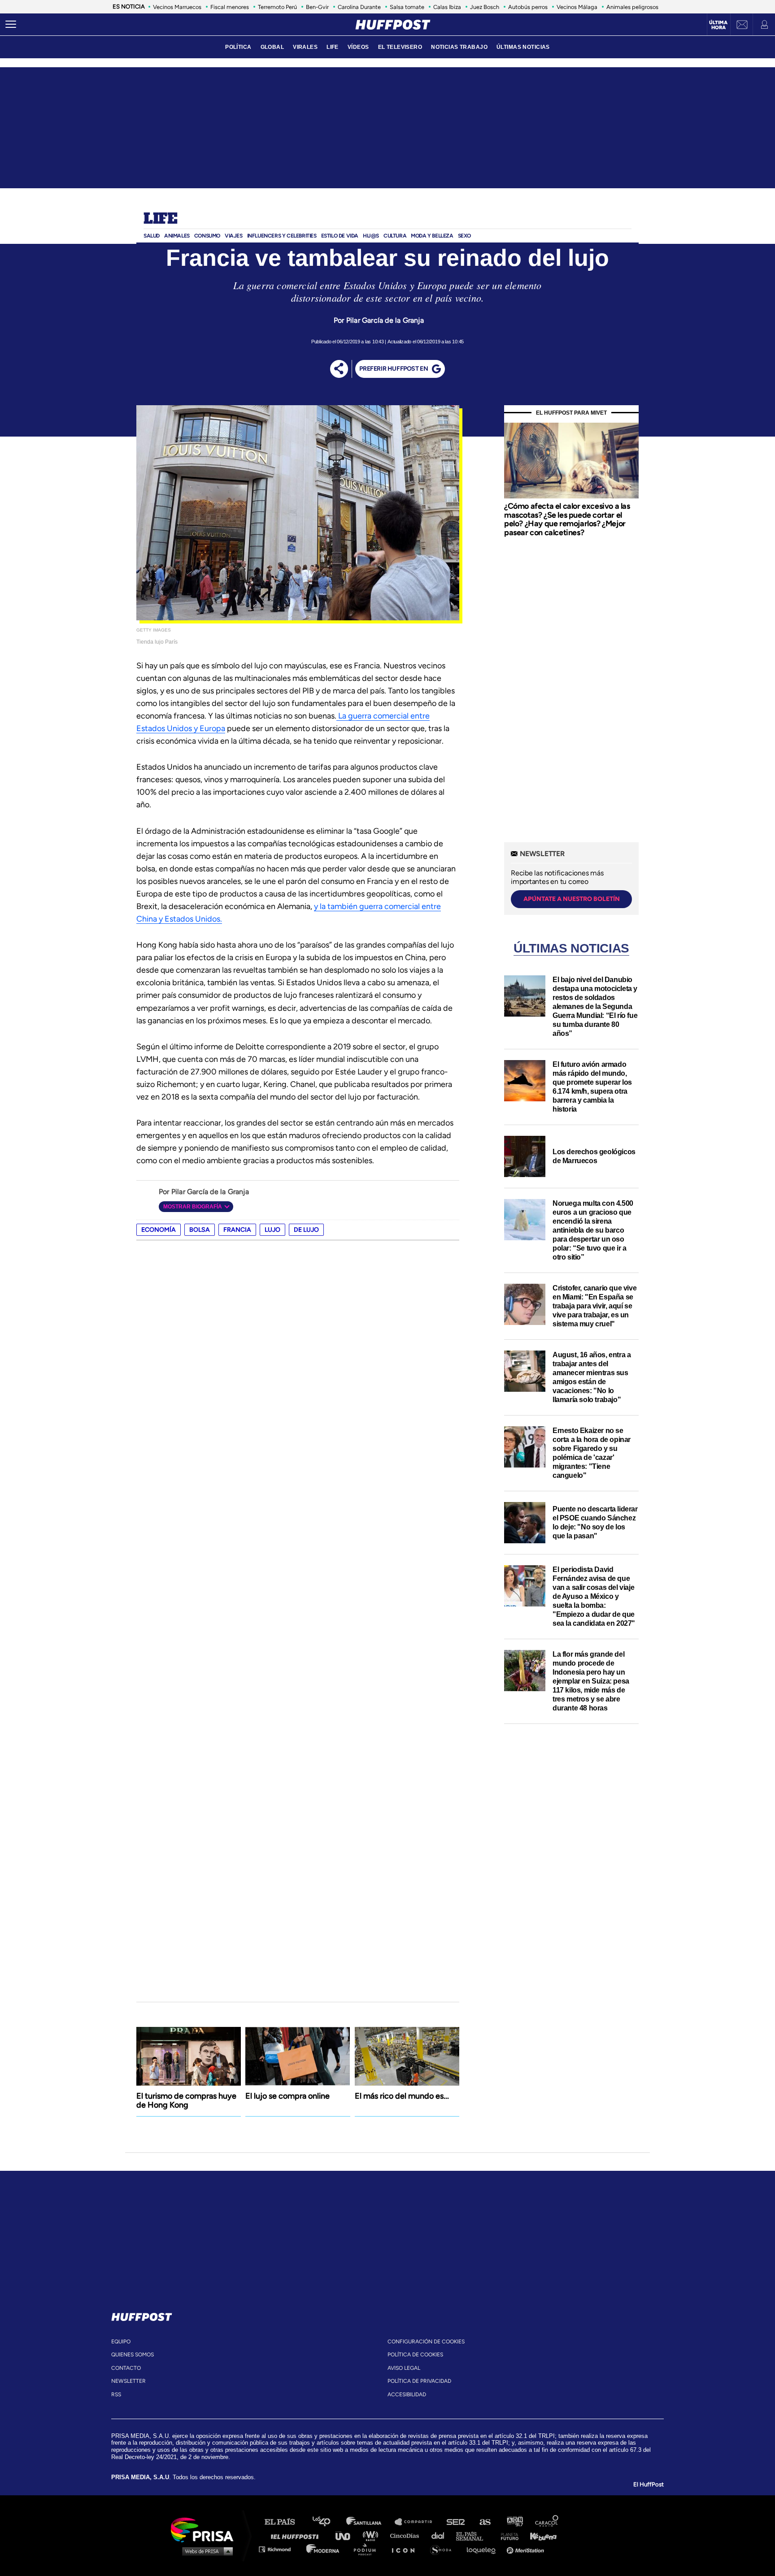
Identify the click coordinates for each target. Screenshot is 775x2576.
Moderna (324, 2549)
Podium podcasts (368, 2549)
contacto (126, 2368)
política (238, 47)
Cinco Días (407, 2535)
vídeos (358, 47)
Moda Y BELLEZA (432, 236)
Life (160, 219)
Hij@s (371, 236)
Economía (159, 1230)
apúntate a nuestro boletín (572, 899)
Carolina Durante (359, 7)
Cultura (395, 236)
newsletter (128, 2381)
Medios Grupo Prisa (205, 2551)
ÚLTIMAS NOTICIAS (523, 47)
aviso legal (404, 2368)
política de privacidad (419, 2381)
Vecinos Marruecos (177, 7)
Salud (152, 236)
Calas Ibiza (447, 7)
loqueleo (483, 2549)
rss (116, 2394)
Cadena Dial (441, 2535)
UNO (347, 2535)
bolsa (200, 1230)
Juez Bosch (485, 7)
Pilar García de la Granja (385, 320)
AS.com (485, 2522)
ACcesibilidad (407, 2394)
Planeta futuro (507, 2535)
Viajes (234, 236)
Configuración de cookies (426, 2342)
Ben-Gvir (317, 7)
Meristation (527, 2549)
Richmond (279, 2549)
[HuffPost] (142, 2315)
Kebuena (539, 2535)
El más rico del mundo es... (402, 2096)
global (272, 47)
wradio (372, 2535)
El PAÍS (285, 2522)
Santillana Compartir (418, 2522)
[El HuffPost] (393, 25)
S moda (444, 2549)
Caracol (547, 2522)
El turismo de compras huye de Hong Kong (186, 2100)
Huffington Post (297, 2535)
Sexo (464, 236)
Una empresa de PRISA (205, 2529)
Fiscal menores (230, 7)
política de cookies (415, 2355)
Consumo (207, 236)
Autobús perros (528, 7)
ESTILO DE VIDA (340, 236)
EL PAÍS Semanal (474, 2535)
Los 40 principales (328, 2522)
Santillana (370, 2522)
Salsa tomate (407, 7)
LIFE (333, 47)
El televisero (400, 47)
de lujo (306, 1230)
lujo (272, 1230)
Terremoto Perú (277, 7)
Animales (177, 236)
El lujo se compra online (287, 2096)
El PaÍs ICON (406, 2549)
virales (305, 47)
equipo (121, 2342)
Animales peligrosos (632, 7)
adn (514, 2522)
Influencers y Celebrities (282, 236)
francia (237, 1230)
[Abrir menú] (11, 25)
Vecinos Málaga (577, 7)
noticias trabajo (459, 47)
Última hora (718, 25)
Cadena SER (456, 2522)
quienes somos (133, 2355)
